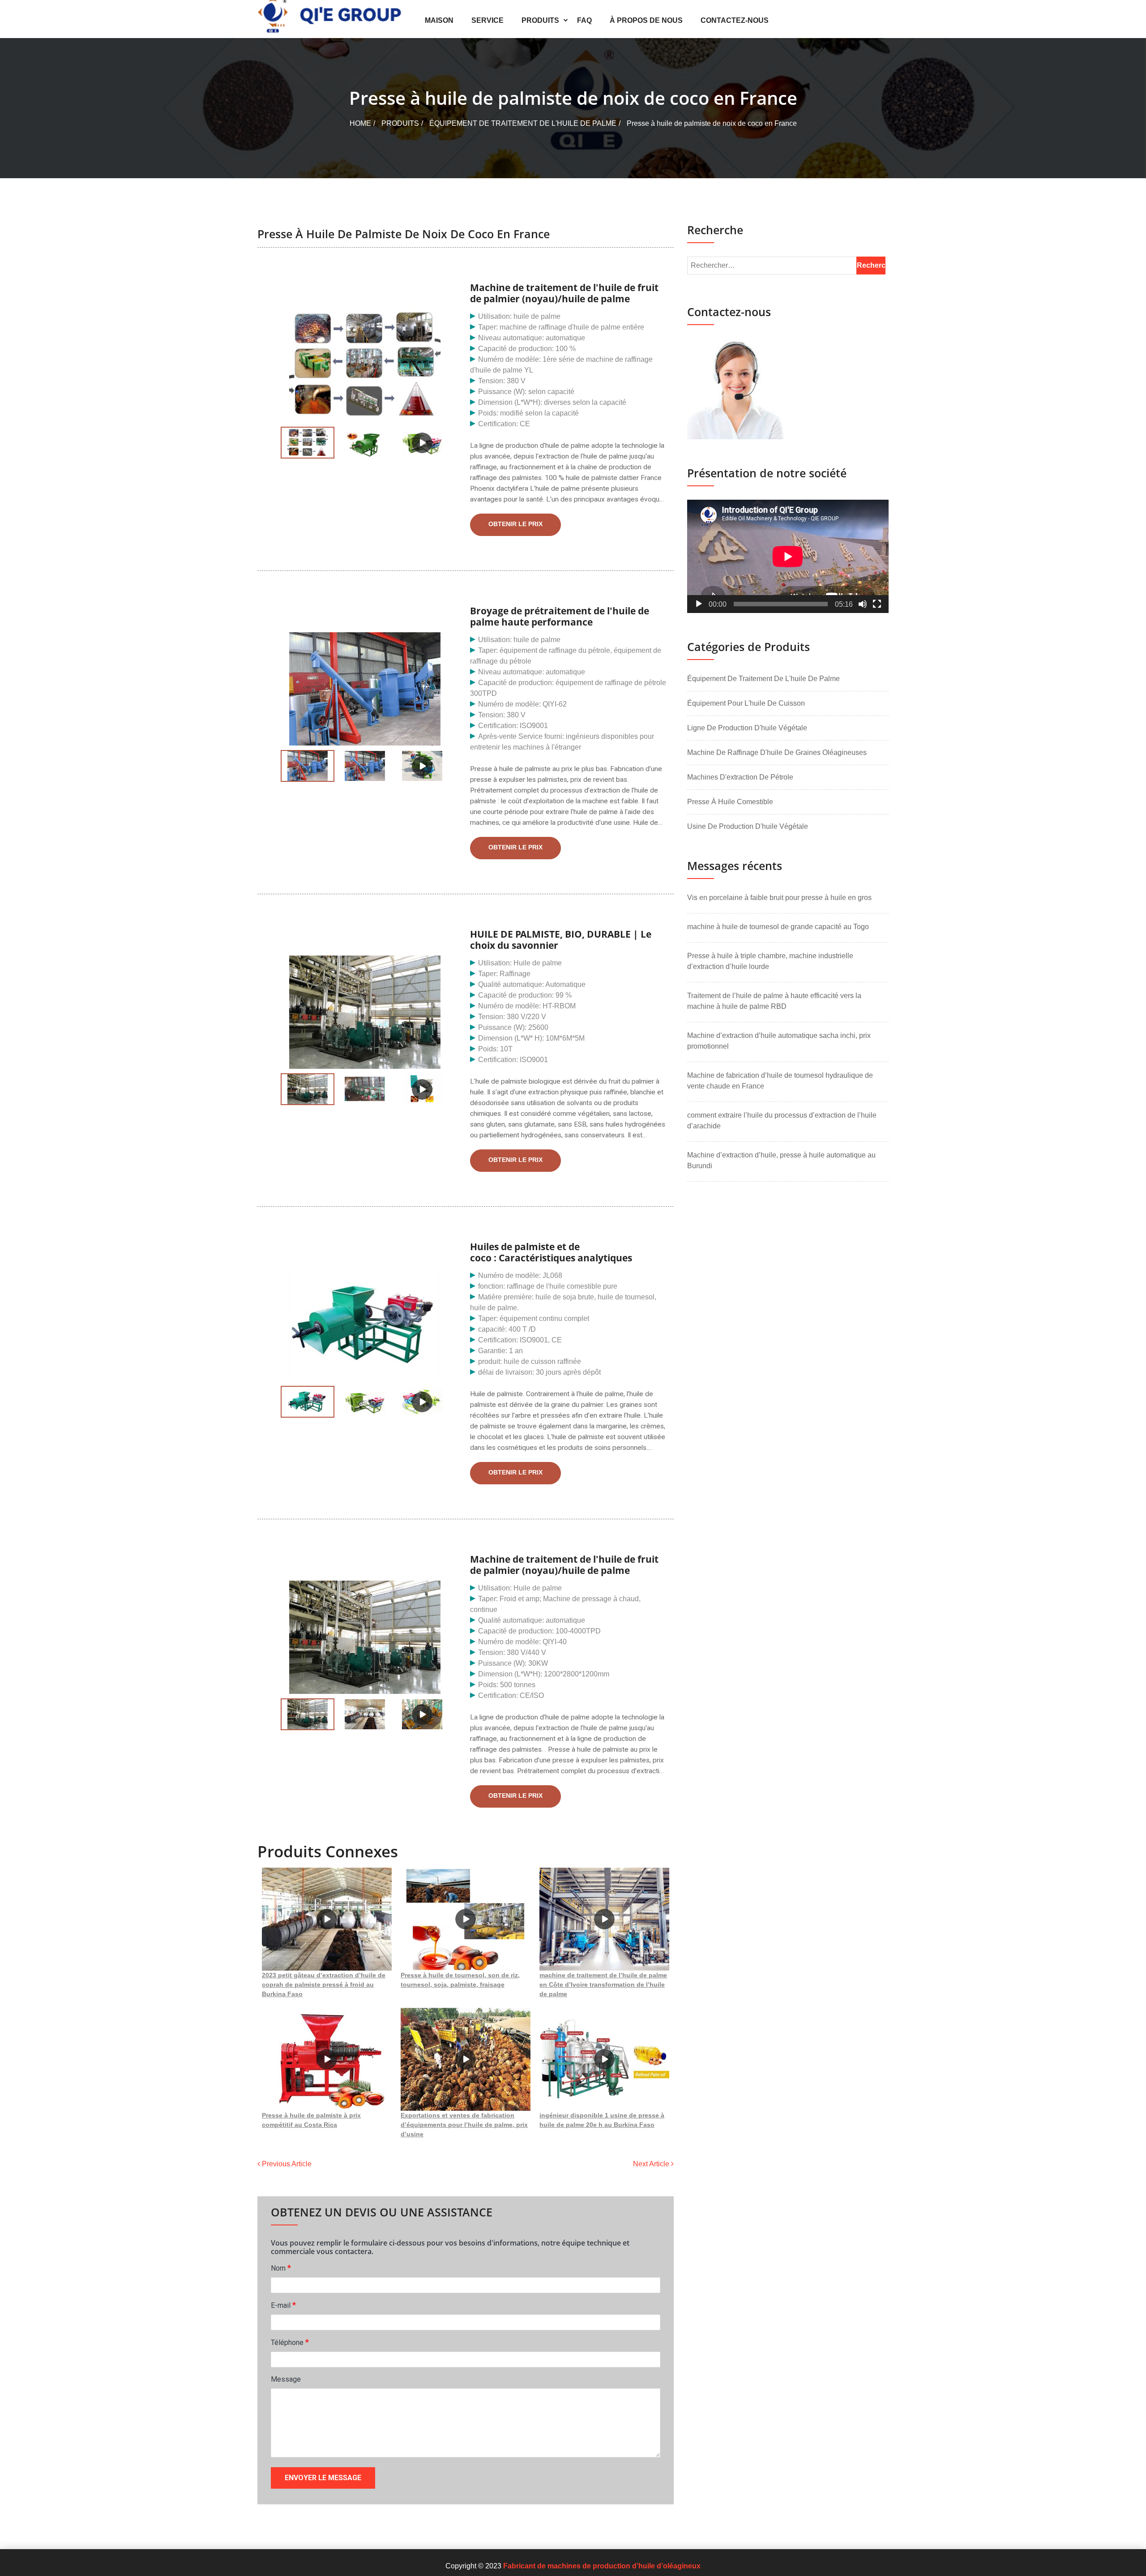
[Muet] (863, 604)
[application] (788, 556)
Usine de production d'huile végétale (748, 826)
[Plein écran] (877, 604)
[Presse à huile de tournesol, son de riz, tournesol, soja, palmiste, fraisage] (466, 1919)
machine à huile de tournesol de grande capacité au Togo (778, 927)
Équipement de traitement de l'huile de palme (523, 123)
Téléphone (290, 2342)
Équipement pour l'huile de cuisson (746, 703)
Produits (540, 20)
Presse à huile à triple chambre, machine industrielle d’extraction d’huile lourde (770, 961)
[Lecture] (699, 604)
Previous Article (286, 2164)
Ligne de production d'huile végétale (747, 728)
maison (439, 20)
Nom (281, 2268)
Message (286, 2379)
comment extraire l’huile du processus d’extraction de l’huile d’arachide (782, 1121)
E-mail (283, 2305)
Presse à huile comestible (730, 802)
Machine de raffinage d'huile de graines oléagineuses (777, 752)
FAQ (584, 20)
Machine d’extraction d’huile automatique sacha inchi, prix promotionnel (779, 1041)
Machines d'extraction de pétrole (740, 777)
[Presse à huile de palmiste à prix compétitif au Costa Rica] (327, 2059)
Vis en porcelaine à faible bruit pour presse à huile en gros (779, 898)
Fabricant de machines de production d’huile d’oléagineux (602, 2566)
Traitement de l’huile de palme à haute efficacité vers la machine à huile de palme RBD (774, 1001)
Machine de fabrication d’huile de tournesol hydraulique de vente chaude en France (780, 1081)
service (487, 20)
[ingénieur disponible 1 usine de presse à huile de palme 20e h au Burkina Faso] (604, 2059)
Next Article (652, 2164)
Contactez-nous (735, 20)
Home (360, 123)
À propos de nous (646, 20)
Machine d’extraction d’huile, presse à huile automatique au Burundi (781, 1160)
